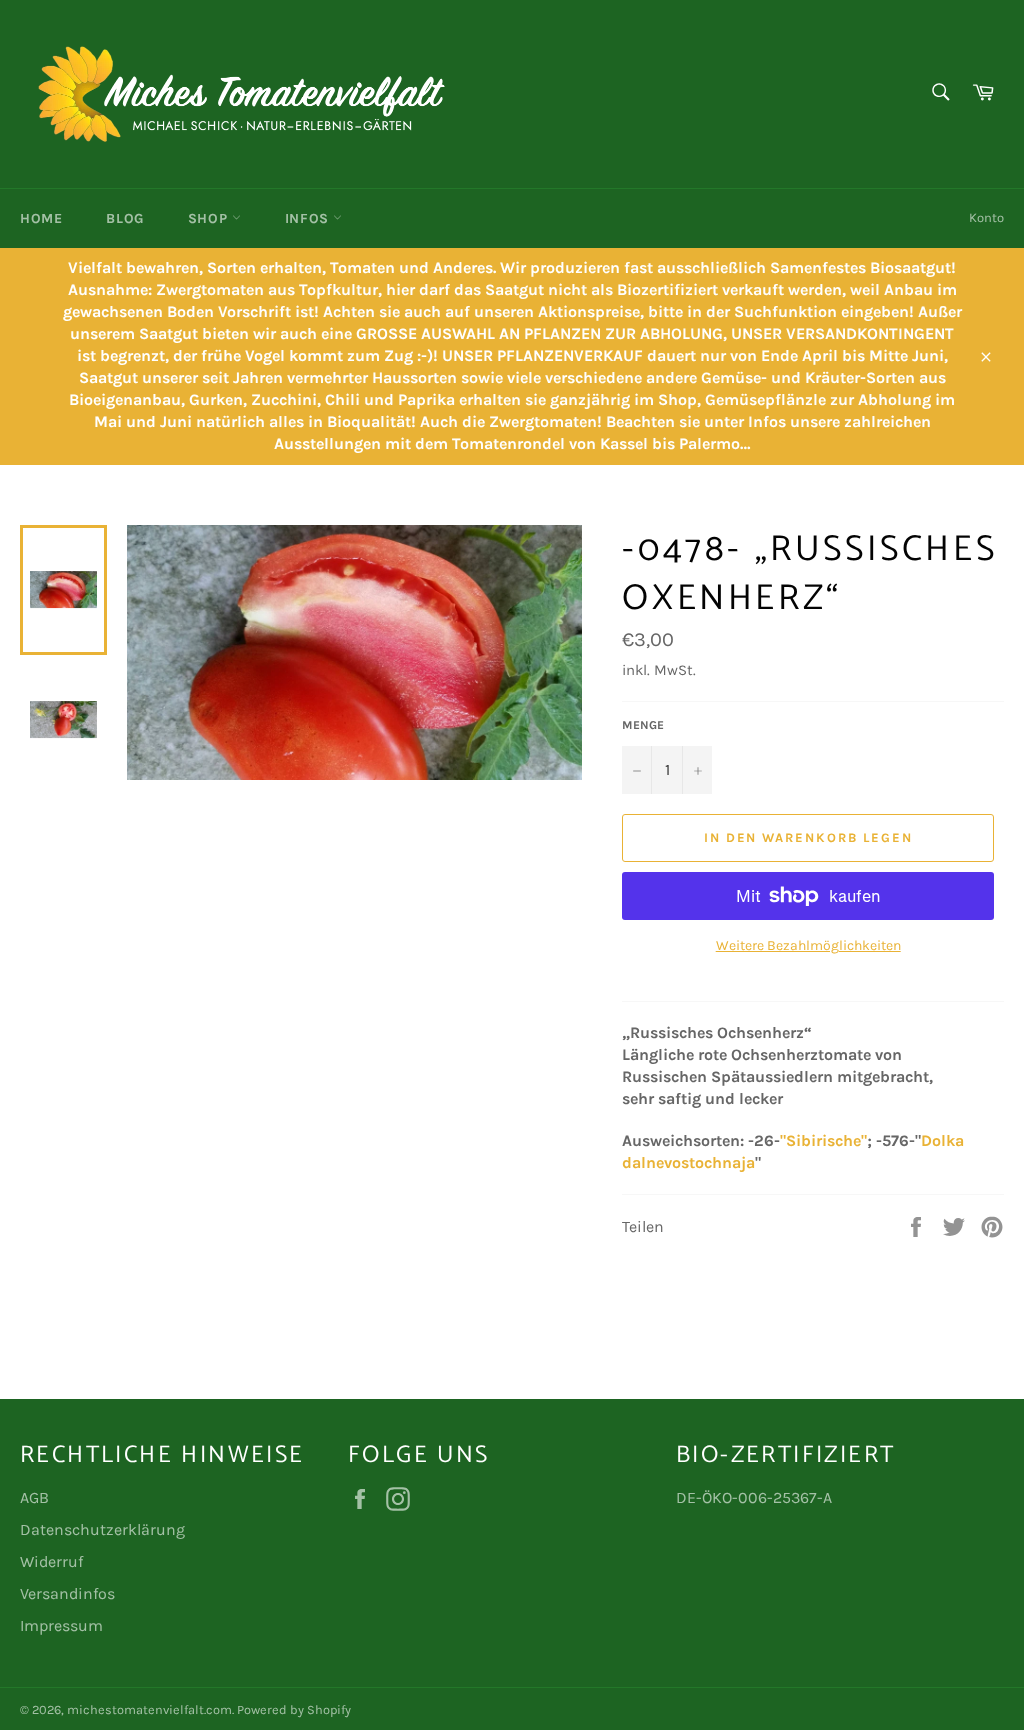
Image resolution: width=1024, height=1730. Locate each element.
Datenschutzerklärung (102, 1529)
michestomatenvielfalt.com (149, 1709)
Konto (986, 217)
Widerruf (51, 1561)
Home (41, 218)
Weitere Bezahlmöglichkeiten (808, 945)
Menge (643, 725)
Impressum (61, 1625)
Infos (309, 218)
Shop (210, 218)
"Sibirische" (823, 1140)
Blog (124, 218)
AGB (34, 1497)
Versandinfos (67, 1593)
